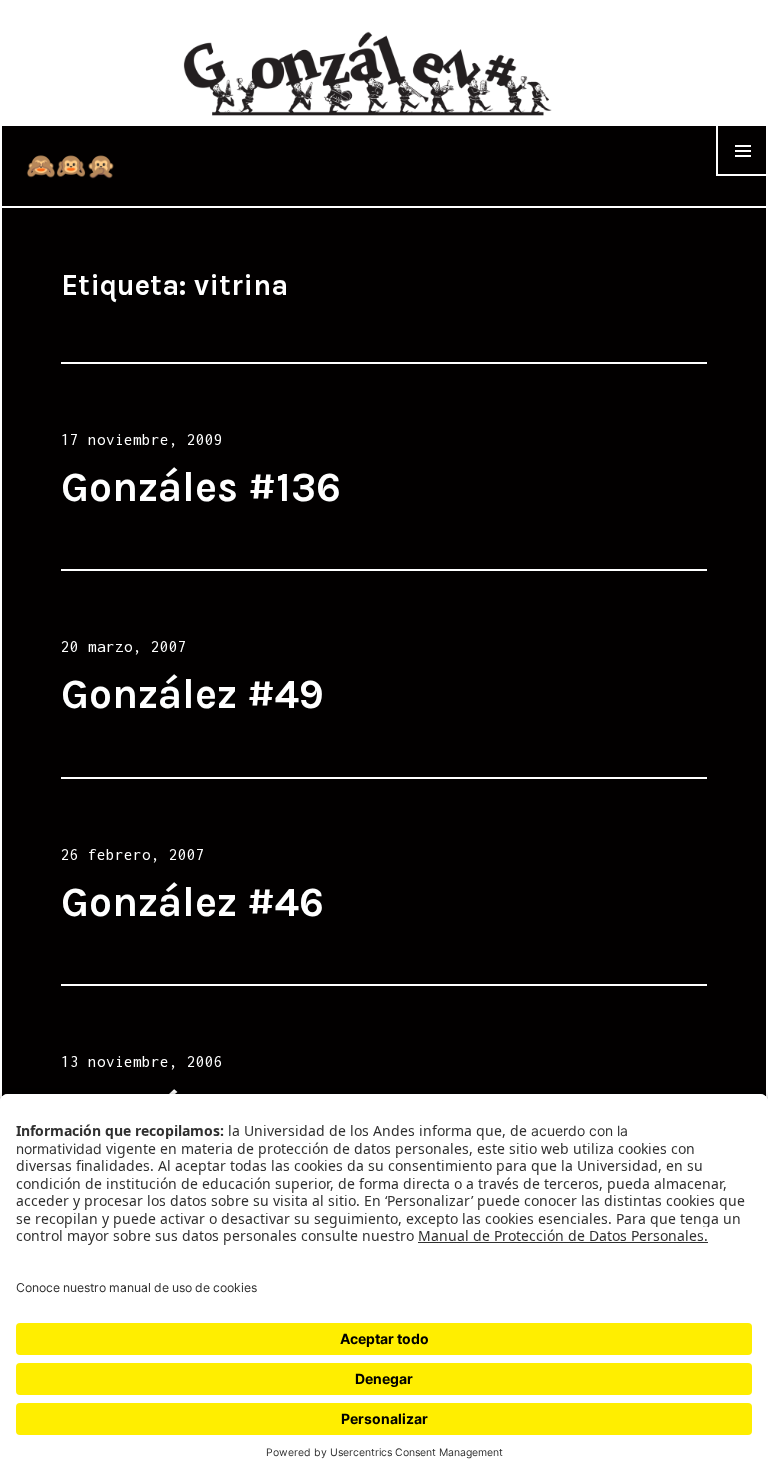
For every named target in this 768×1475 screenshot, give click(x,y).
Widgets (742, 175)
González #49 (192, 694)
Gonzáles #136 (201, 487)
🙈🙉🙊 (71, 166)
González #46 (192, 902)
